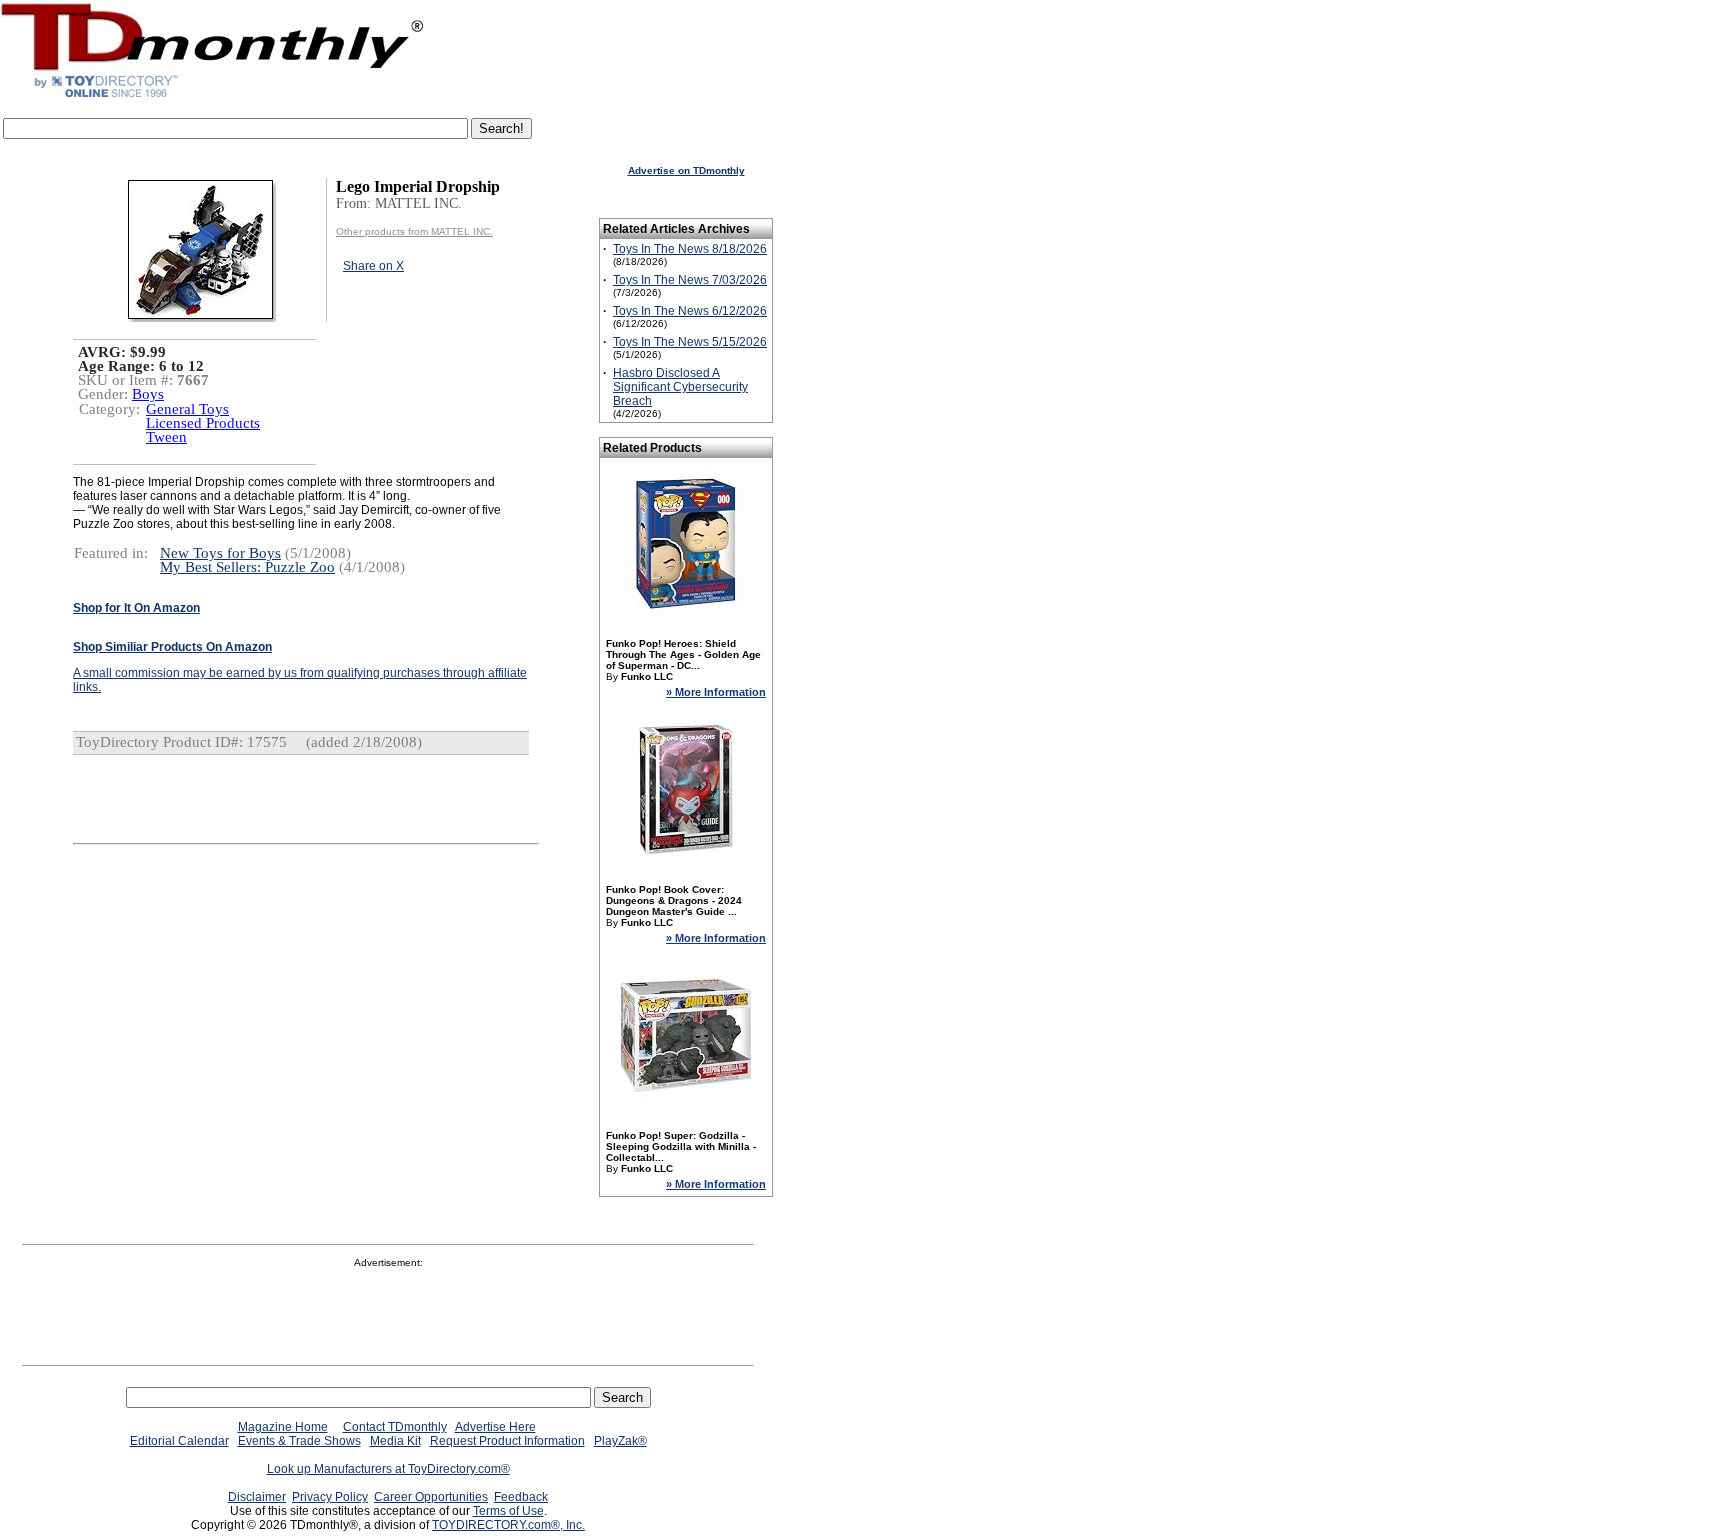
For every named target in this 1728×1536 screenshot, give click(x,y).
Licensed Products (203, 423)
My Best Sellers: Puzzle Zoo (247, 567)
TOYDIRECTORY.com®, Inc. (508, 1525)
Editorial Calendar (179, 1441)
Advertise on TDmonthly (686, 170)
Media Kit (395, 1441)
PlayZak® (620, 1441)
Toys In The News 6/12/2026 (690, 311)
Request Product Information (507, 1441)
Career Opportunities (431, 1497)
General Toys (187, 409)
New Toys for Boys (220, 553)
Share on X (373, 266)
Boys (148, 394)
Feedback (521, 1497)
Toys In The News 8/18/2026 (690, 249)
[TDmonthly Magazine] (212, 97)
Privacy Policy (330, 1497)
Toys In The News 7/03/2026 (690, 280)
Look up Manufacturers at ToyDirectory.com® (388, 1469)
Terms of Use (508, 1511)
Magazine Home (283, 1427)
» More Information (716, 692)
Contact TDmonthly (395, 1427)
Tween (166, 437)
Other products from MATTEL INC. (414, 231)
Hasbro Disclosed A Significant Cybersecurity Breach (680, 387)
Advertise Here (495, 1427)
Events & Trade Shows (299, 1441)
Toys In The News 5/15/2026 (690, 342)
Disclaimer (257, 1497)
